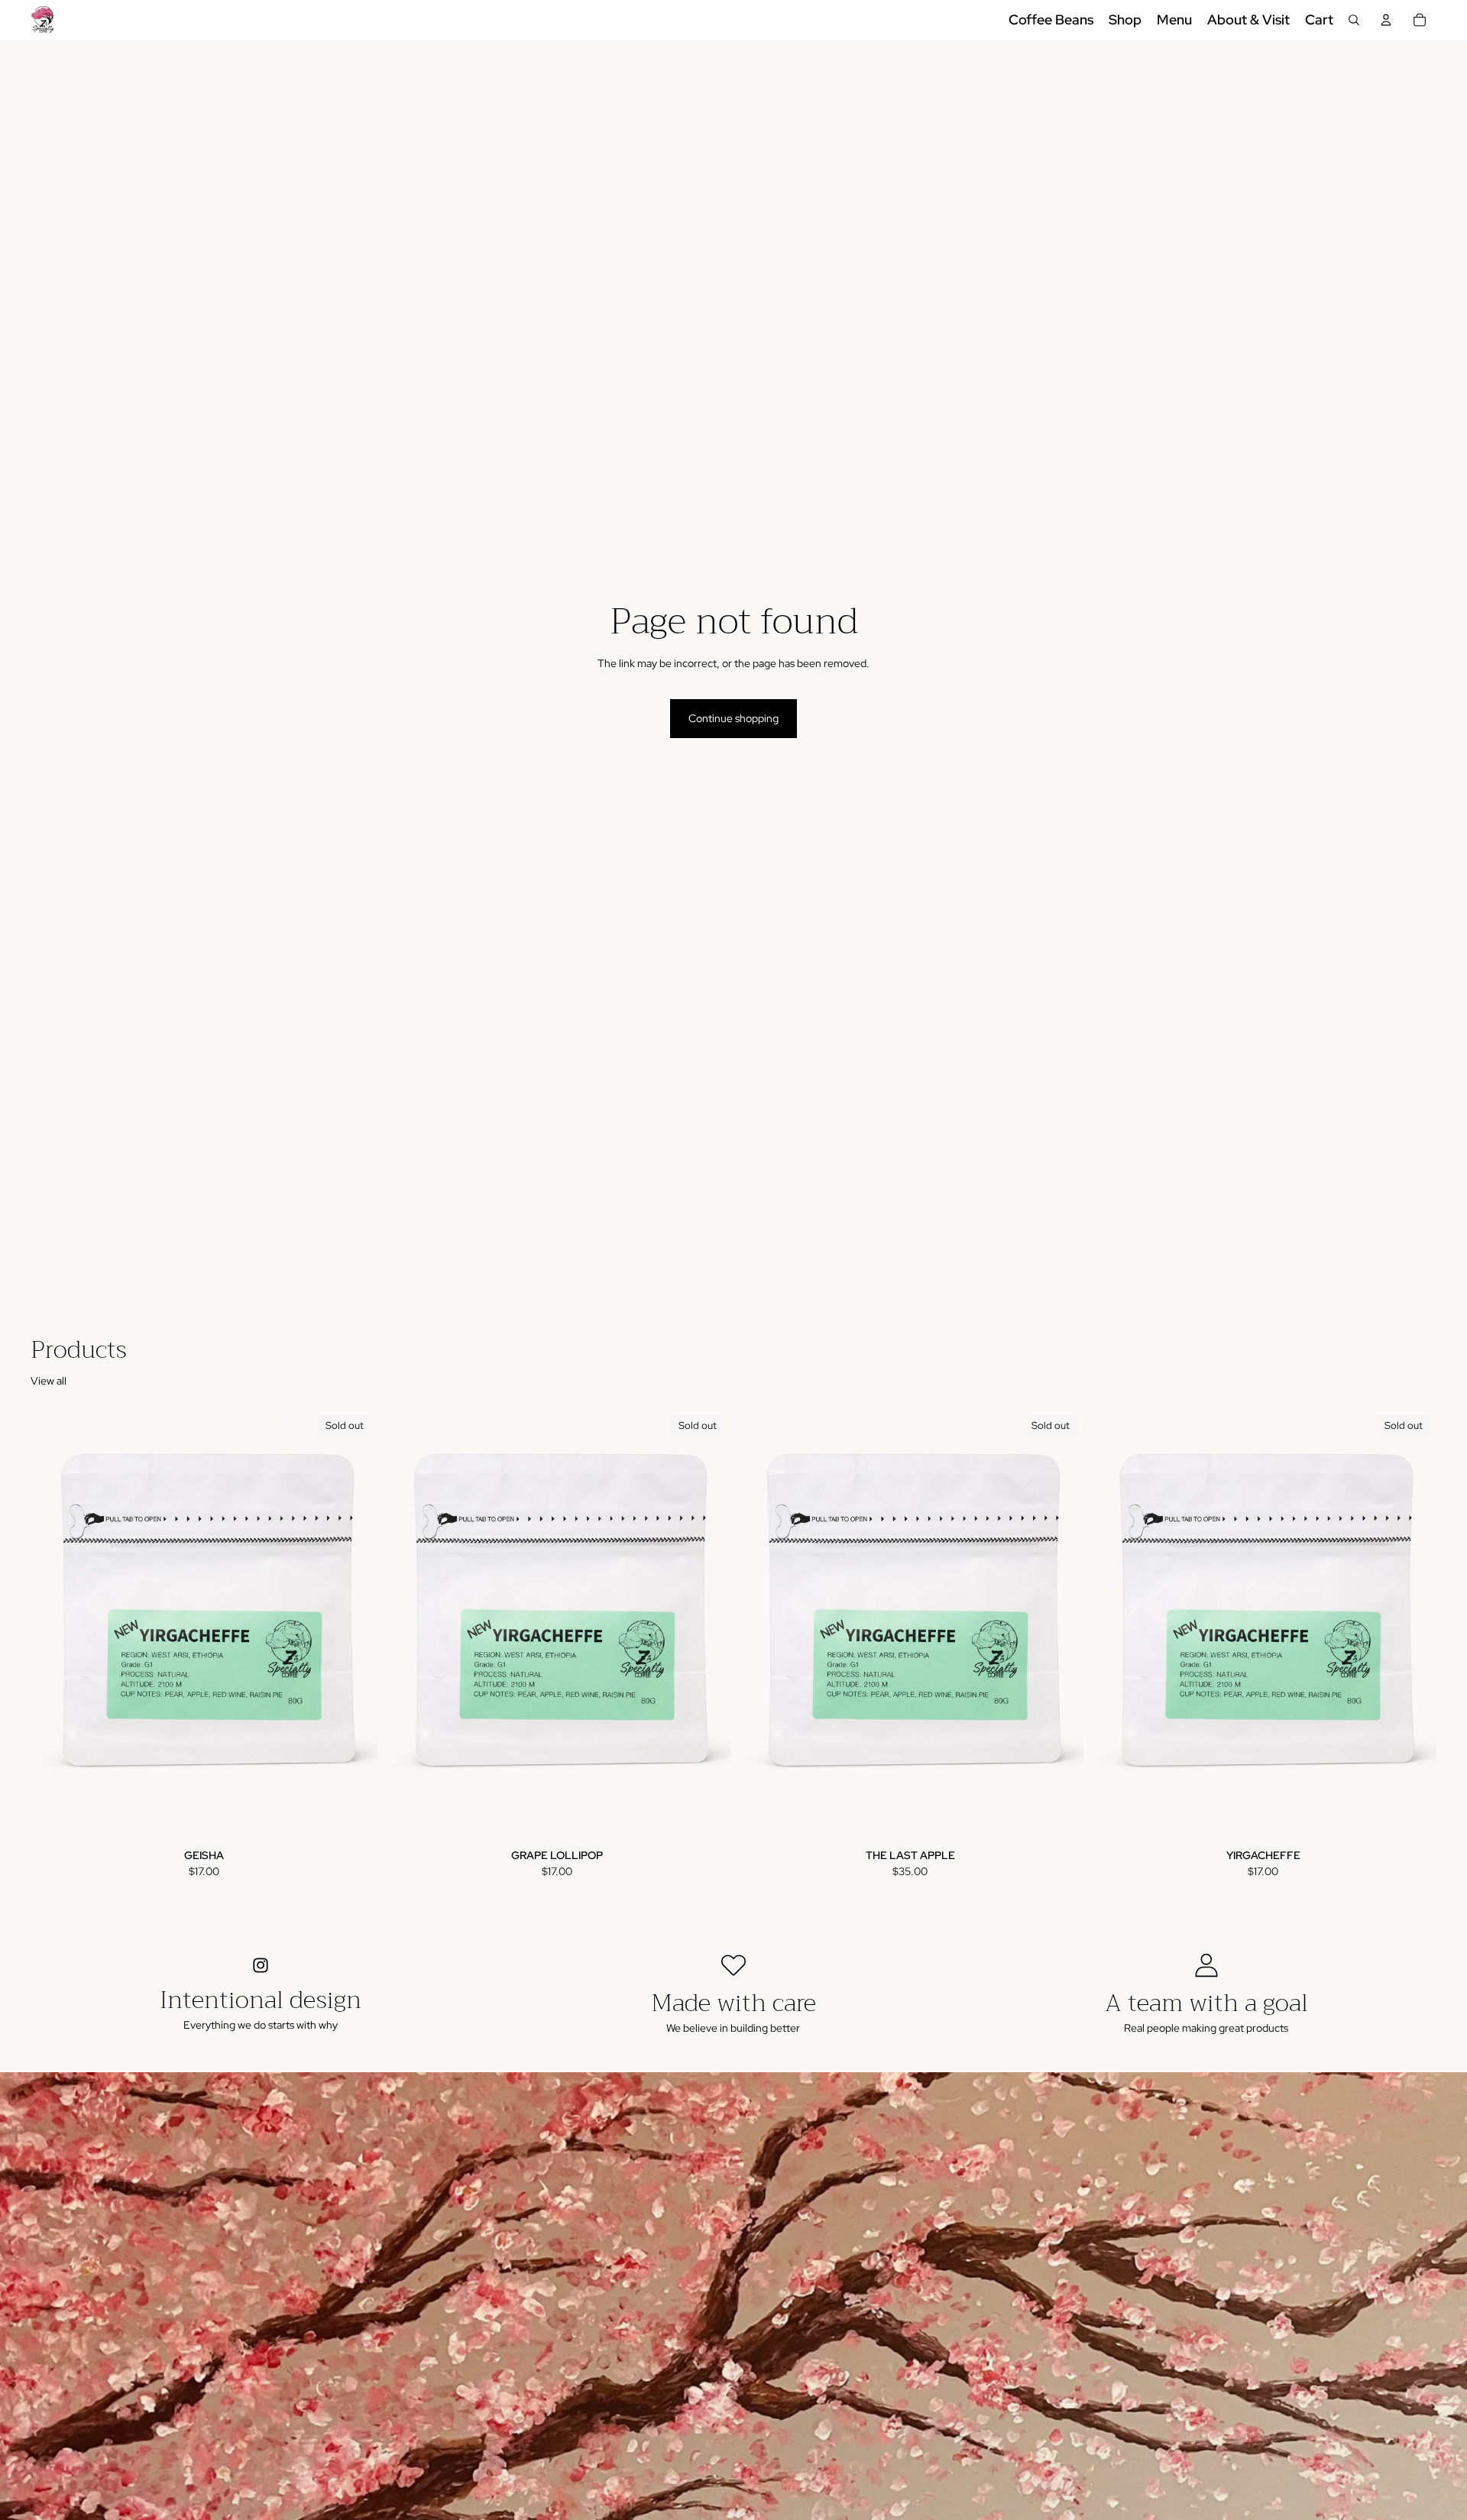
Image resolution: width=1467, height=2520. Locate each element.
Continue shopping (733, 718)
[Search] (1354, 20)
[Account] (1386, 20)
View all (49, 1381)
